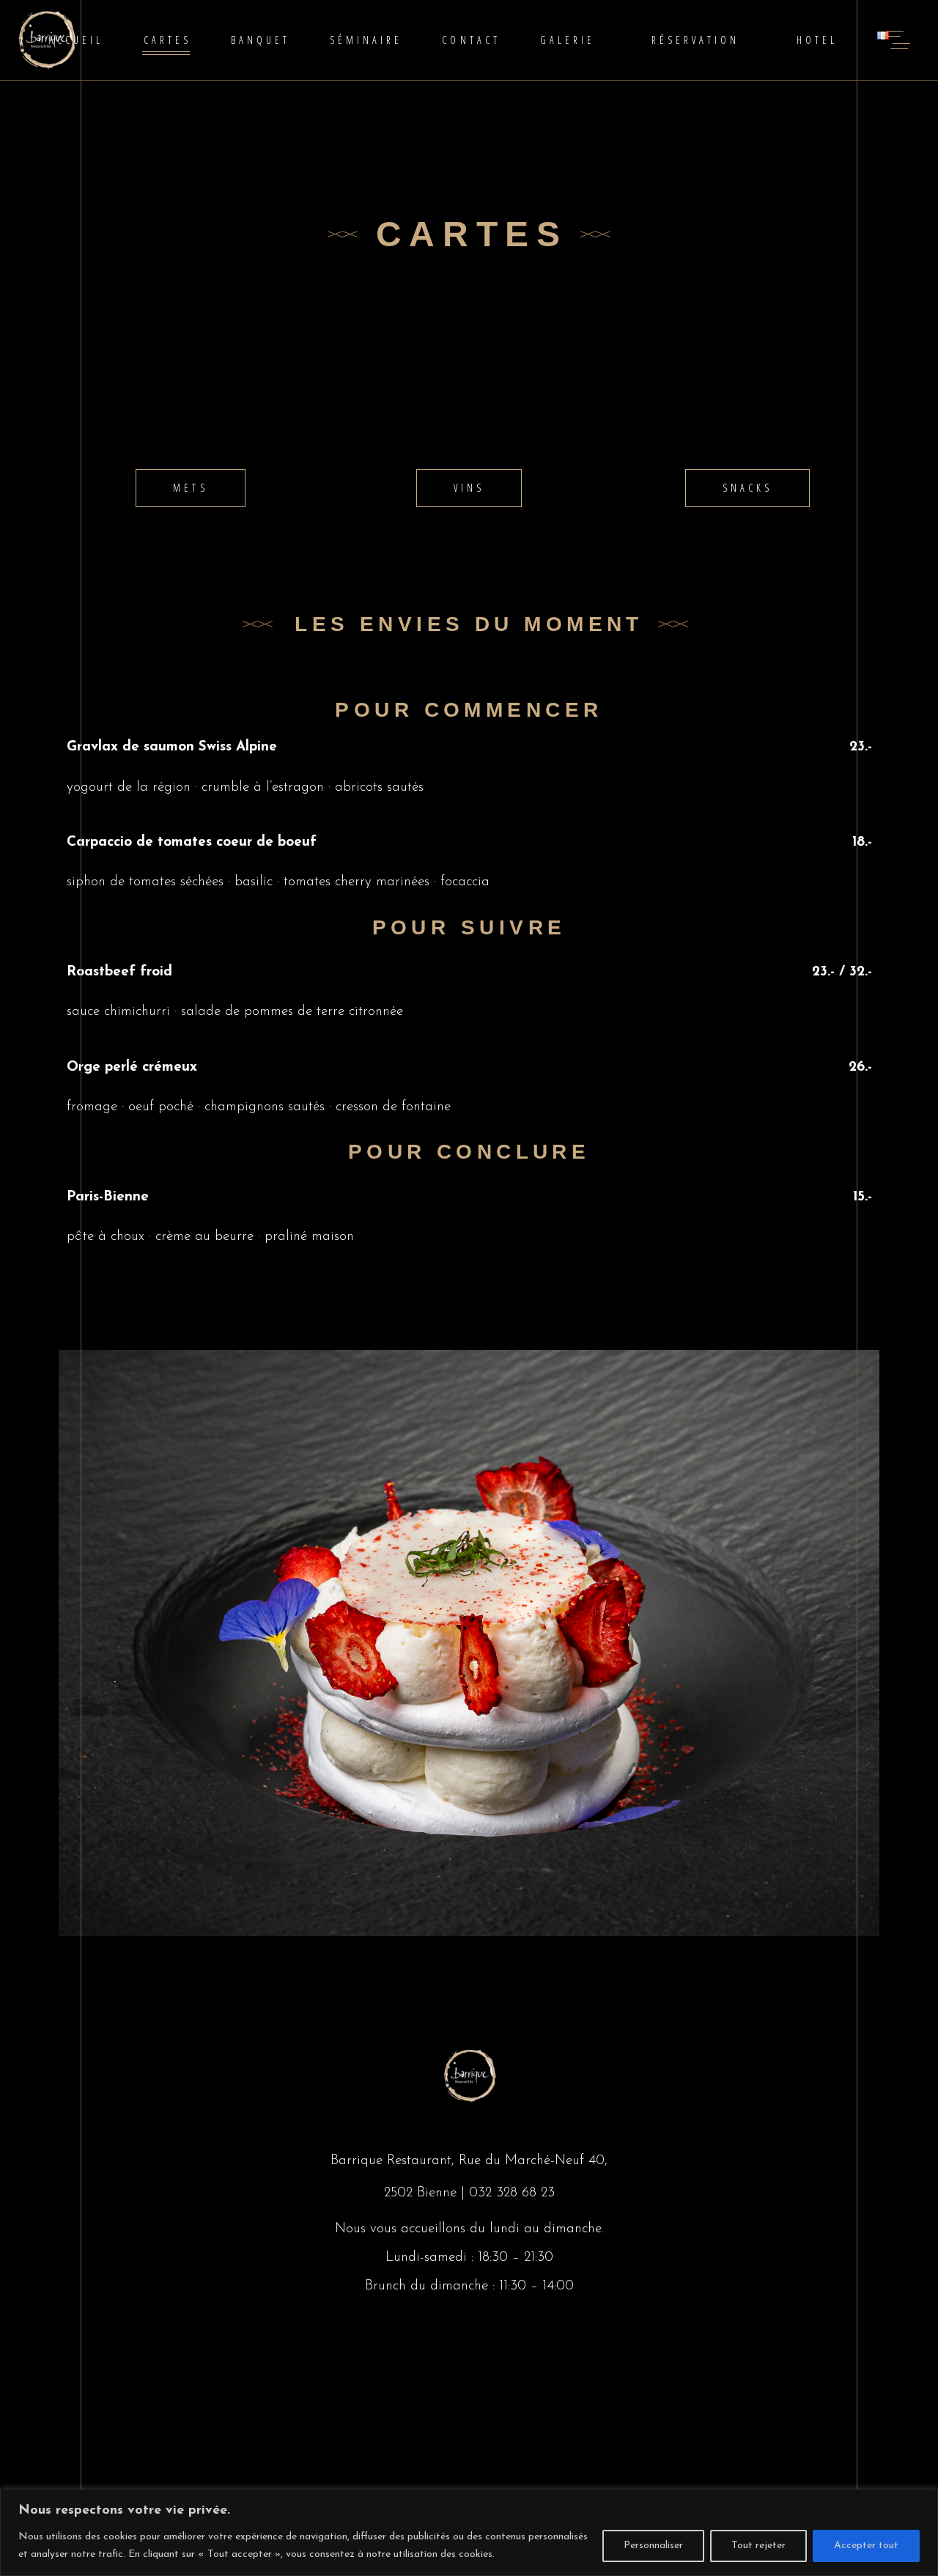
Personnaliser (653, 2546)
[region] (469, 2532)
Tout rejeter (758, 2546)
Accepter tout (866, 2546)
